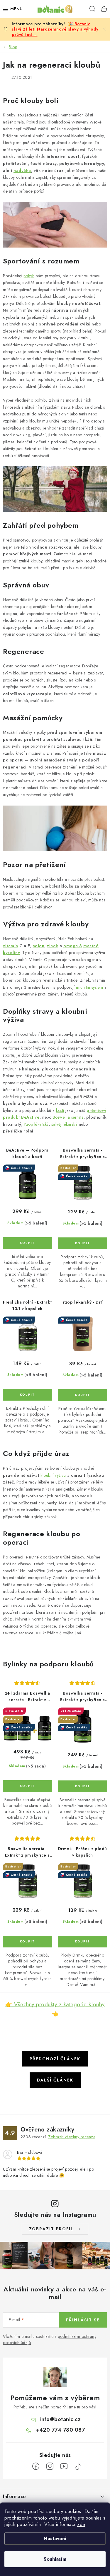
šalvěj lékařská (65, 1124)
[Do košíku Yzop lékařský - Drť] (83, 1395)
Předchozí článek (55, 2059)
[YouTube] (64, 2466)
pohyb (29, 276)
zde (81, 2524)
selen (39, 946)
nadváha (22, 171)
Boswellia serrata (68, 1117)
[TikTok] (78, 2466)
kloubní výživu (53, 1475)
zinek (53, 946)
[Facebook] (36, 2466)
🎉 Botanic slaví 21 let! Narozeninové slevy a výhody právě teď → (55, 29)
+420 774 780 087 (60, 2430)
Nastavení (55, 2539)
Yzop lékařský (36, 1124)
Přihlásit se (83, 2320)
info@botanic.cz (60, 2419)
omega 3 (73, 946)
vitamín (11, 946)
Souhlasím (55, 2559)
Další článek (55, 2080)
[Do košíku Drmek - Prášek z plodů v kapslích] (83, 1942)
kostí (60, 1110)
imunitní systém (90, 987)
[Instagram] (50, 2466)
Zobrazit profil (51, 2229)
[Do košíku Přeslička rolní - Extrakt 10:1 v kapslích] (27, 1395)
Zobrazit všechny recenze (72, 2137)
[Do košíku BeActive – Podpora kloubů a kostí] (27, 1243)
